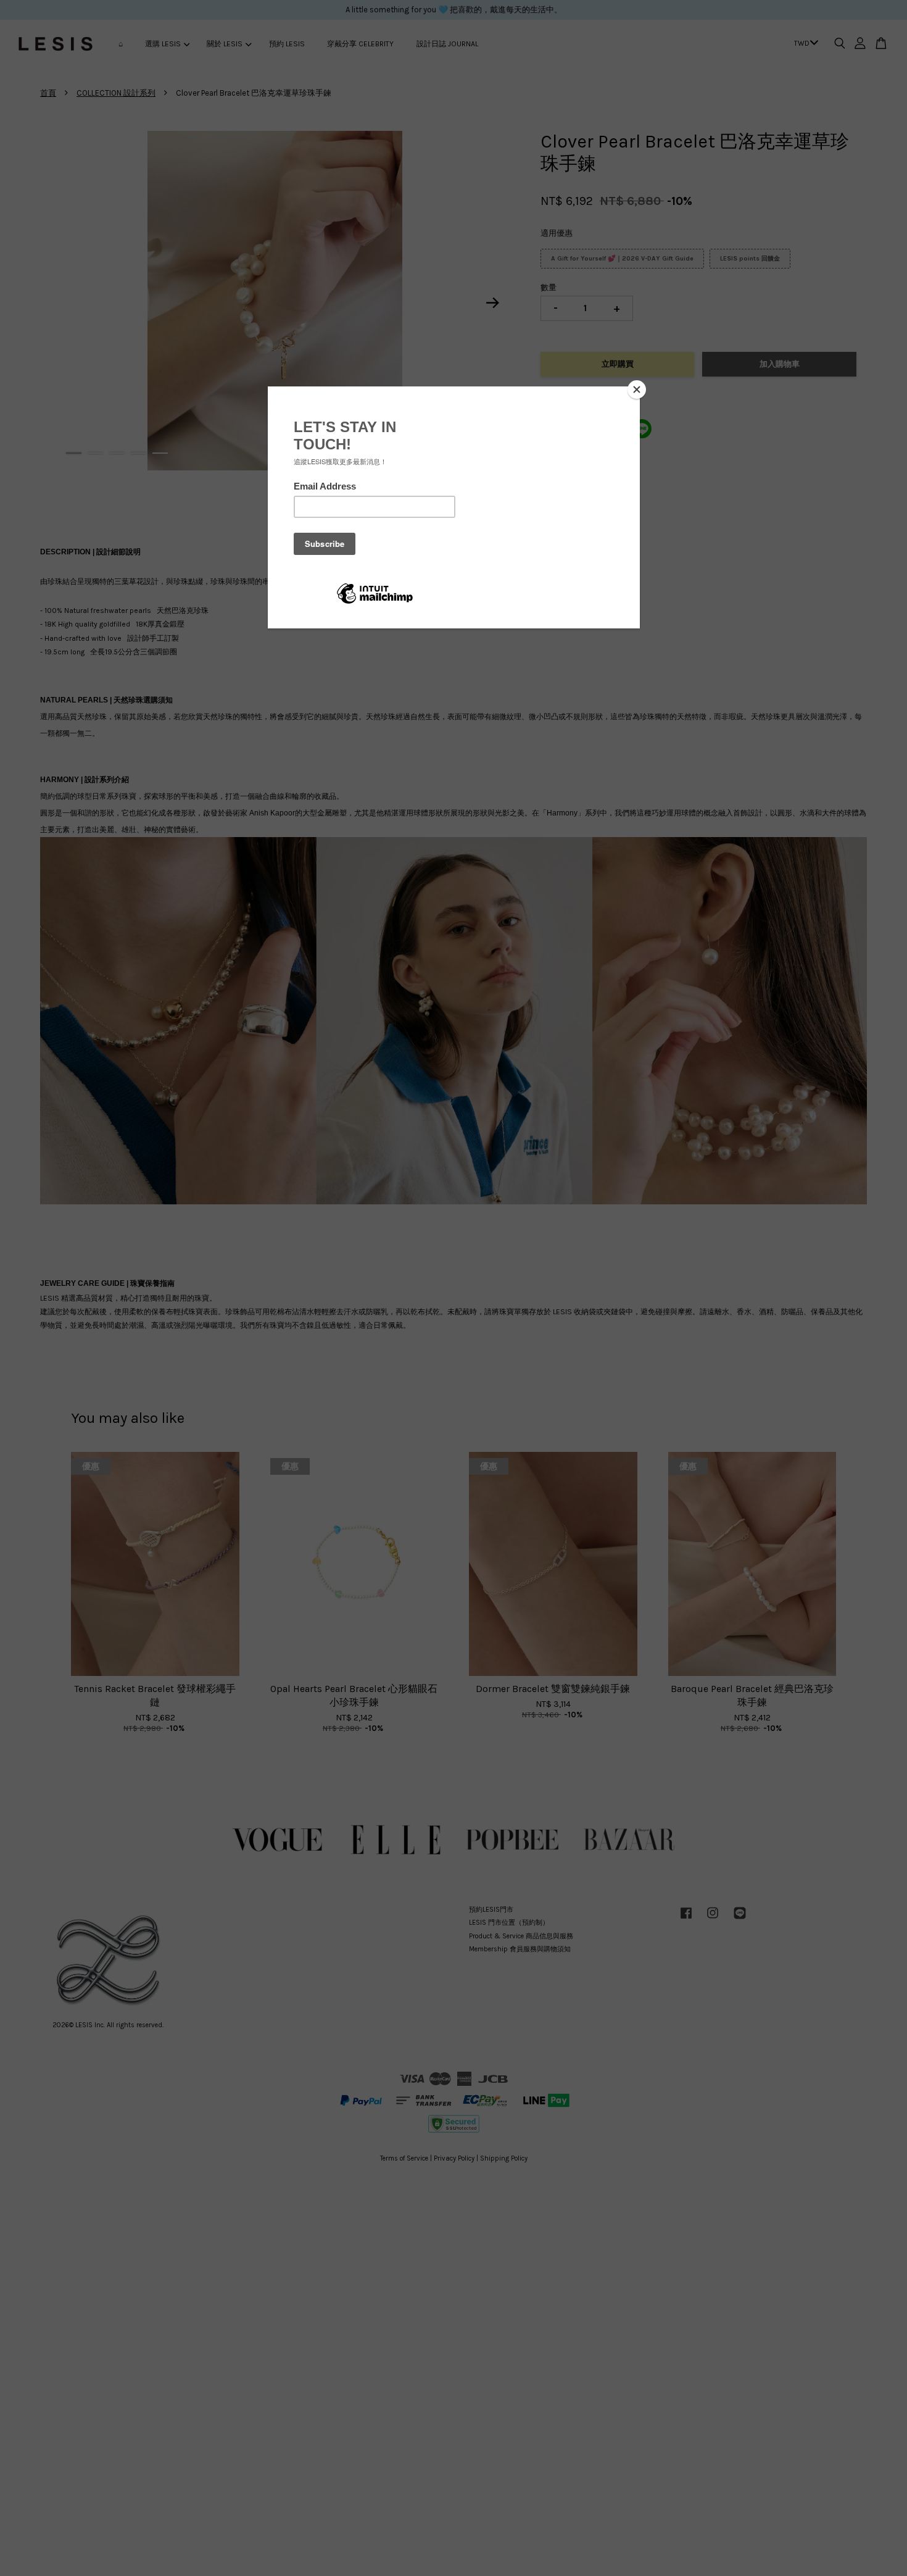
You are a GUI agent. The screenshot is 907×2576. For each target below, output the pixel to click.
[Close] (637, 390)
